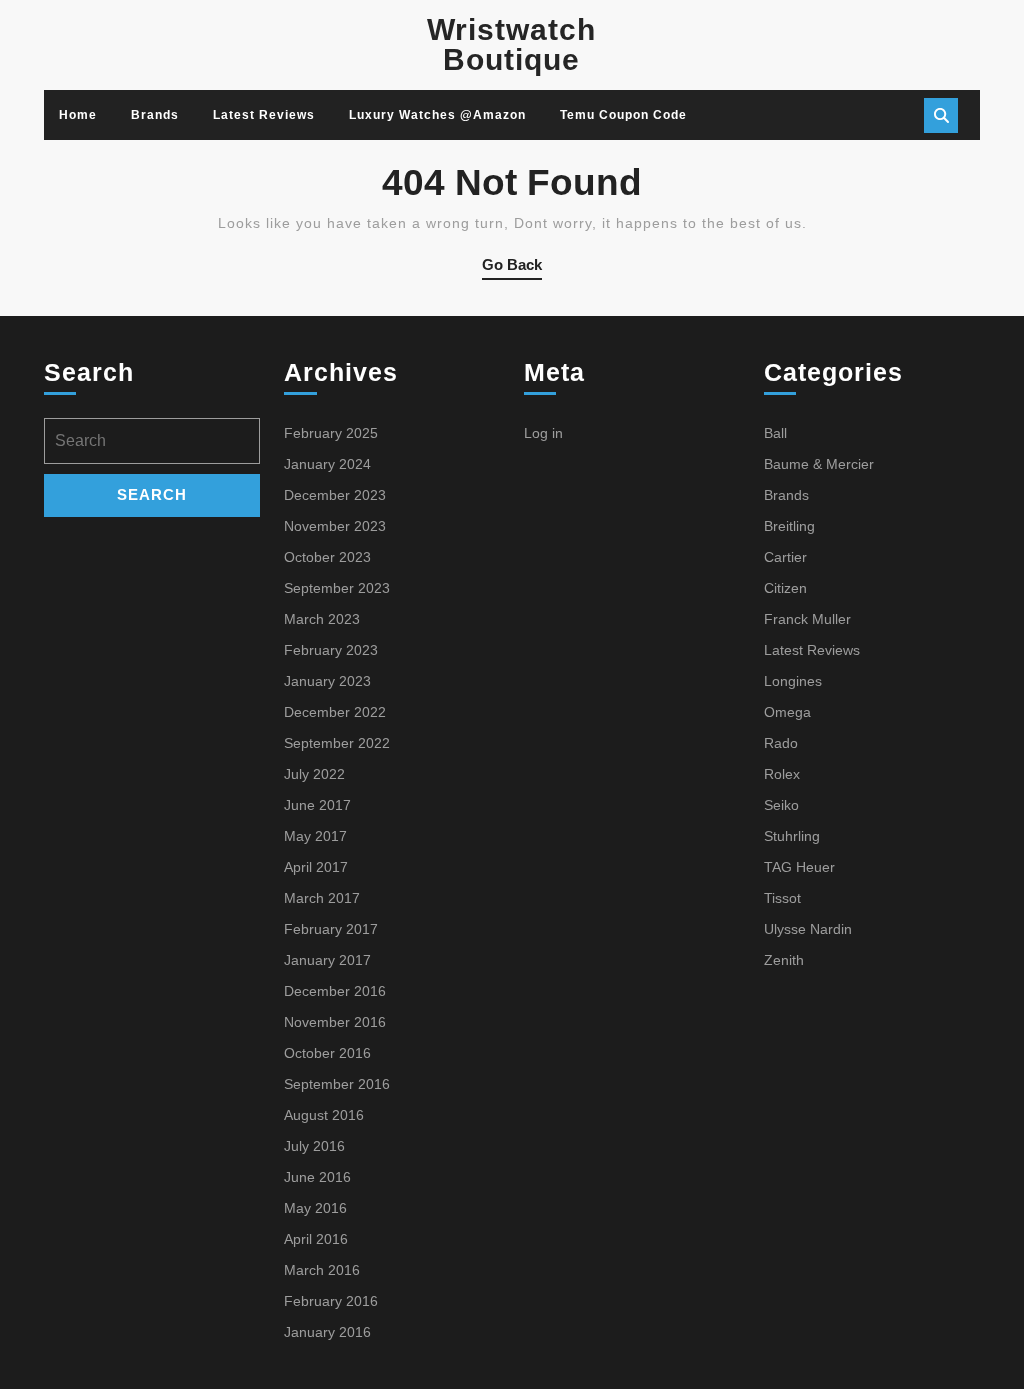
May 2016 (315, 1208)
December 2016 (335, 991)
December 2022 (335, 712)
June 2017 (317, 805)
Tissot (782, 898)
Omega (787, 712)
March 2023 (322, 619)
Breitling (789, 526)
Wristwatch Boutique (511, 44)
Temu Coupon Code (623, 115)
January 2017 (327, 960)
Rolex (782, 774)
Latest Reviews (264, 115)
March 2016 (322, 1270)
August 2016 (324, 1115)
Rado (781, 743)
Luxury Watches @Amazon (437, 115)
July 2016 (314, 1146)
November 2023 (335, 526)
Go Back (512, 268)
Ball (775, 433)
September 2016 (337, 1084)
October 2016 (327, 1053)
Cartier (785, 557)
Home (78, 115)
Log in (543, 433)
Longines (793, 681)
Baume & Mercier (819, 464)
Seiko (781, 805)
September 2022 (337, 743)
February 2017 (331, 929)
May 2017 (315, 836)
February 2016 (331, 1301)
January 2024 (327, 464)
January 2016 (327, 1332)
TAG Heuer (799, 867)
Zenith (784, 960)
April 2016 (316, 1239)
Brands (155, 115)
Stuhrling (792, 836)
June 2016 (317, 1177)
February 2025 (331, 433)
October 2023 (327, 557)
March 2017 (322, 898)
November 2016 (335, 1022)
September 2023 (337, 588)
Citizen (785, 588)
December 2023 (335, 495)
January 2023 (327, 681)
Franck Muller (807, 619)
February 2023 (331, 650)
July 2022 (314, 774)
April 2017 (316, 867)
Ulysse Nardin (808, 929)
